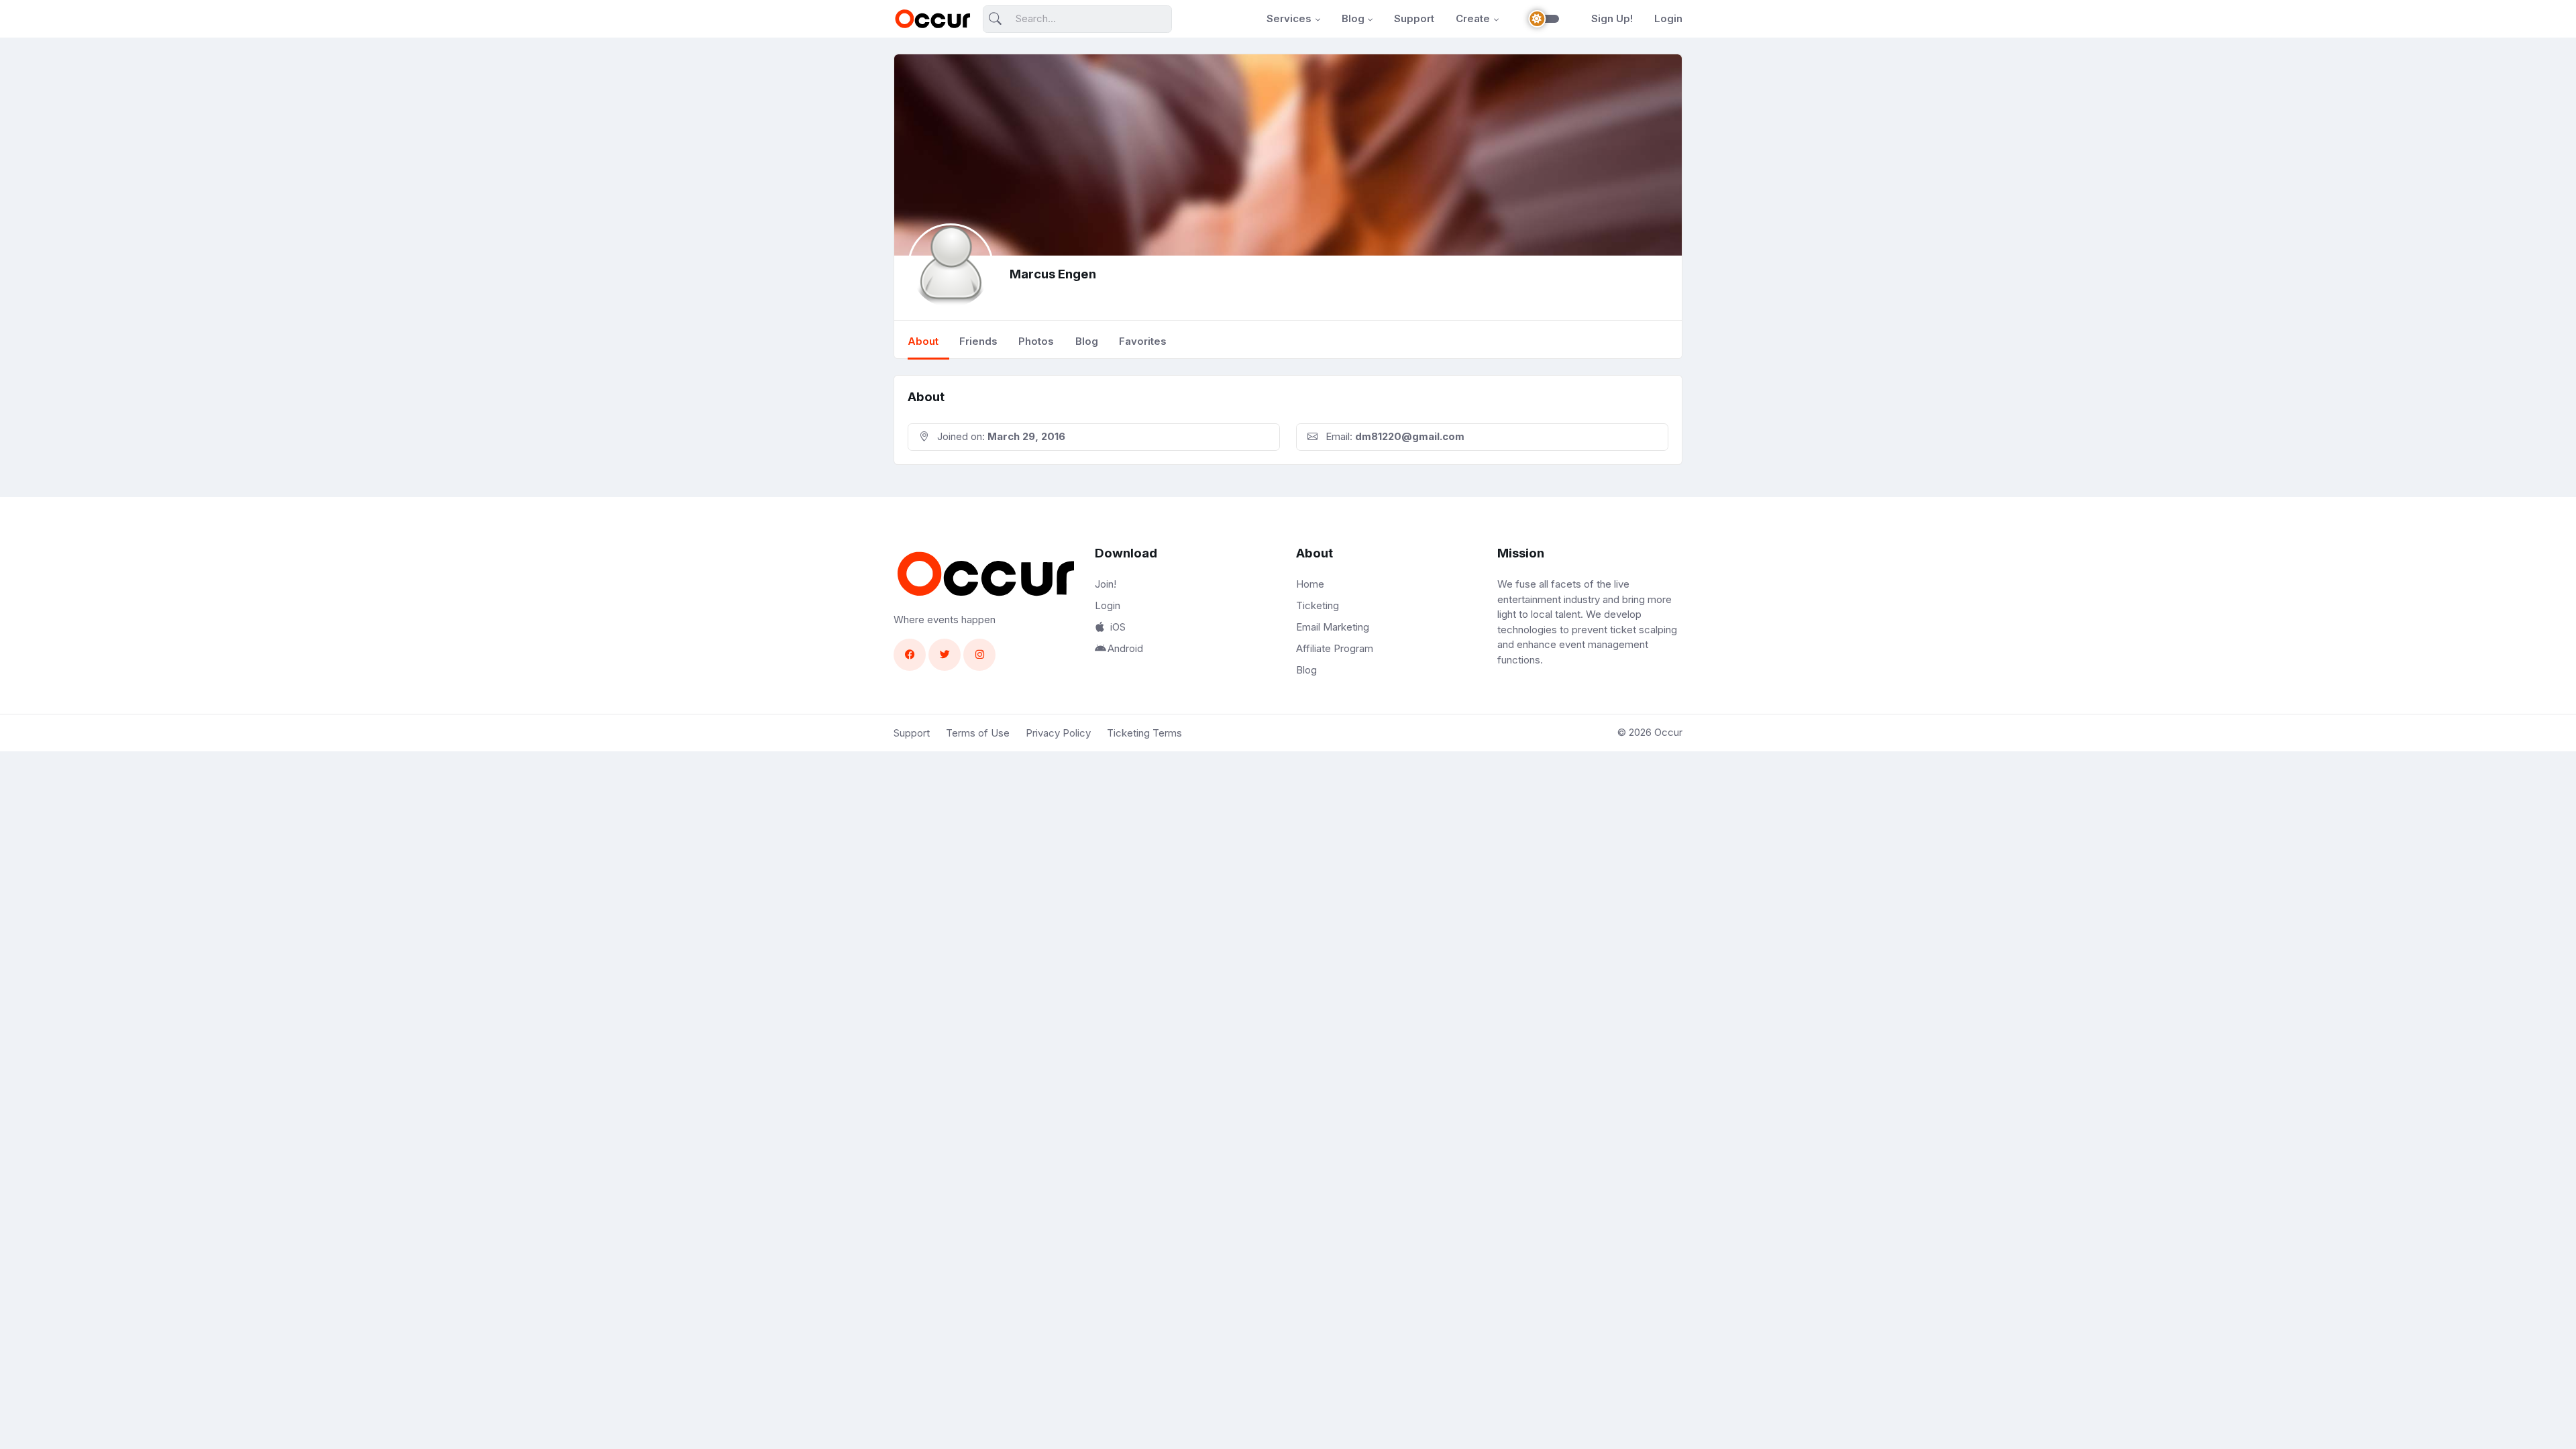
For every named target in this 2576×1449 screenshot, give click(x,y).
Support (1414, 18)
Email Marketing (1333, 627)
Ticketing (1318, 605)
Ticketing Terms (1144, 733)
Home (1310, 584)
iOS (1118, 627)
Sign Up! (1612, 18)
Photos (1036, 341)
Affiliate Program (1335, 648)
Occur (1668, 732)
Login (1668, 18)
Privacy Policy (1058, 733)
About (923, 341)
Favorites (1143, 341)
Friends (978, 341)
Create (1473, 18)
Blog (1353, 18)
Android (1125, 648)
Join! (1106, 584)
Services (1289, 18)
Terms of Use (978, 733)
